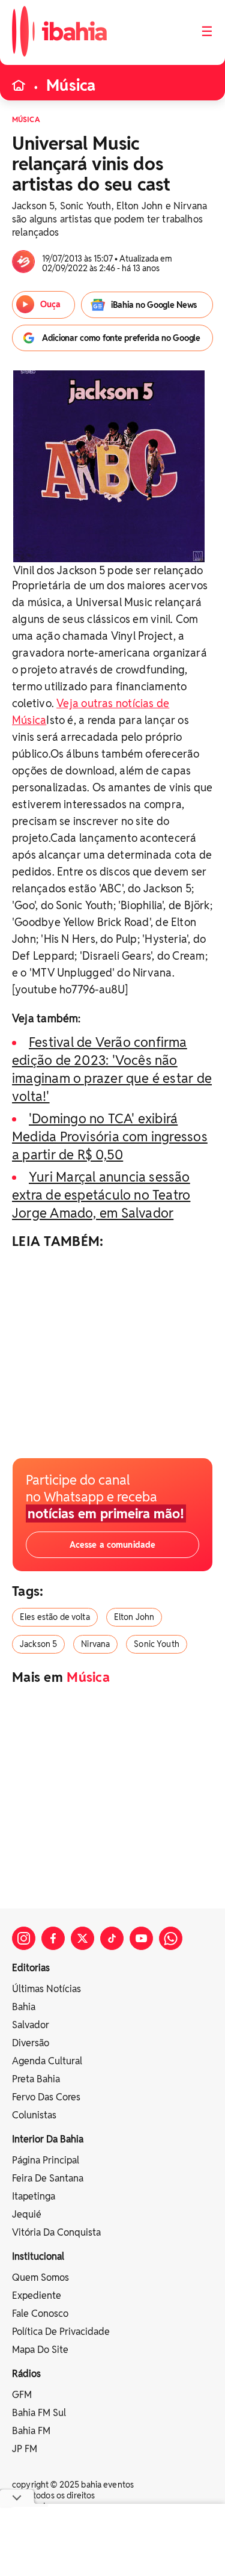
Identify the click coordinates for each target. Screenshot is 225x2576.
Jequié (27, 2214)
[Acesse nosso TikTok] (112, 1938)
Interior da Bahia (48, 2139)
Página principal (46, 2160)
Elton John (134, 1617)
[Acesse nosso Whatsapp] (171, 1938)
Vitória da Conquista (56, 2232)
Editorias (31, 1968)
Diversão (31, 2043)
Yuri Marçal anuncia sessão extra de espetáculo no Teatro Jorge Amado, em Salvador (101, 1195)
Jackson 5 (38, 1644)
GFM (22, 2395)
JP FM (25, 2449)
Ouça (50, 304)
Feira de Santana (48, 2178)
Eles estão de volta (55, 1617)
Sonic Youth (157, 1644)
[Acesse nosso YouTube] (141, 1938)
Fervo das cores (46, 2097)
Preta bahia (36, 2079)
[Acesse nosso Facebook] (53, 1938)
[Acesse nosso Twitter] (82, 1938)
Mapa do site (40, 2350)
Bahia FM (31, 2431)
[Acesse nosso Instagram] (24, 1938)
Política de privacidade (61, 2332)
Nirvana (95, 1644)
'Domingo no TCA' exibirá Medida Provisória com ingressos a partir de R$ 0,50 (110, 1136)
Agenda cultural (47, 2061)
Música (71, 85)
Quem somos (40, 2277)
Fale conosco (40, 2314)
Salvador (31, 2025)
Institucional (38, 2256)
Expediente (37, 2295)
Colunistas (34, 2115)
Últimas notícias (46, 1989)
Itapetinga (34, 2196)
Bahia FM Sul (39, 2413)
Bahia (24, 2007)
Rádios (26, 2374)
